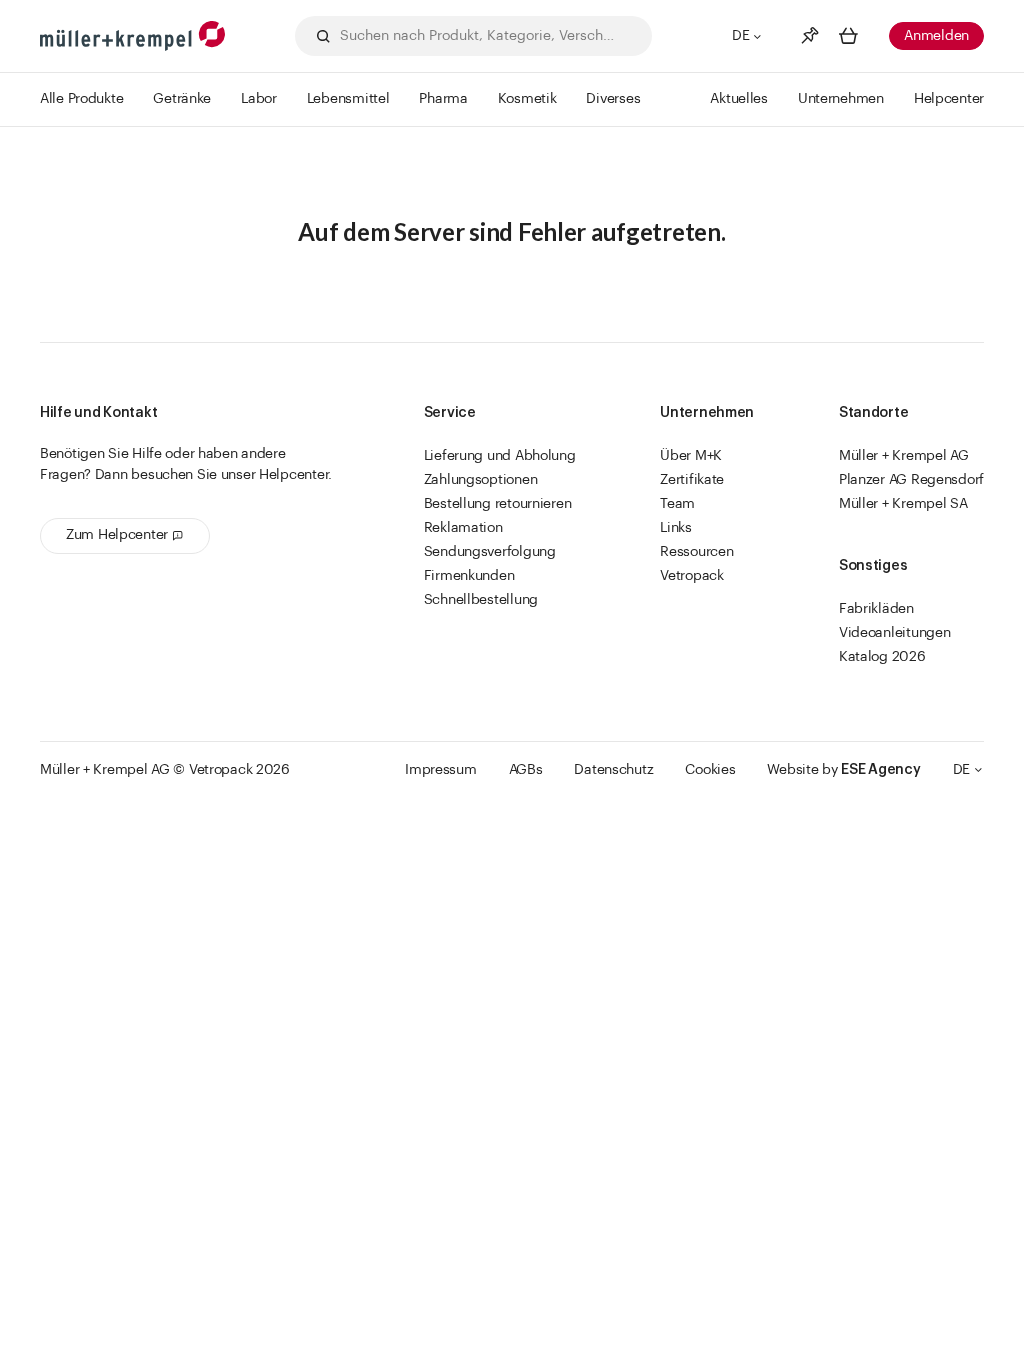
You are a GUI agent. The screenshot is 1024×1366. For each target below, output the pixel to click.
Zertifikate (692, 480)
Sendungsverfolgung (490, 552)
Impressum (440, 770)
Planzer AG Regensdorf (911, 480)
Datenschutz (613, 770)
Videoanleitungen (895, 633)
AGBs (526, 770)
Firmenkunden (469, 576)
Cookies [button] (710, 770)
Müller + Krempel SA (903, 504)
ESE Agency (880, 770)
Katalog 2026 (882, 657)
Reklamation (463, 528)
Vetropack (691, 576)
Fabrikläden (876, 609)
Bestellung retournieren (498, 504)
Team (677, 504)
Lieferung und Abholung (500, 456)
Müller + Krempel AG (904, 456)
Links (676, 528)
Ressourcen (696, 552)
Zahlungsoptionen (481, 480)
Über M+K (691, 456)
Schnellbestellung (481, 600)
